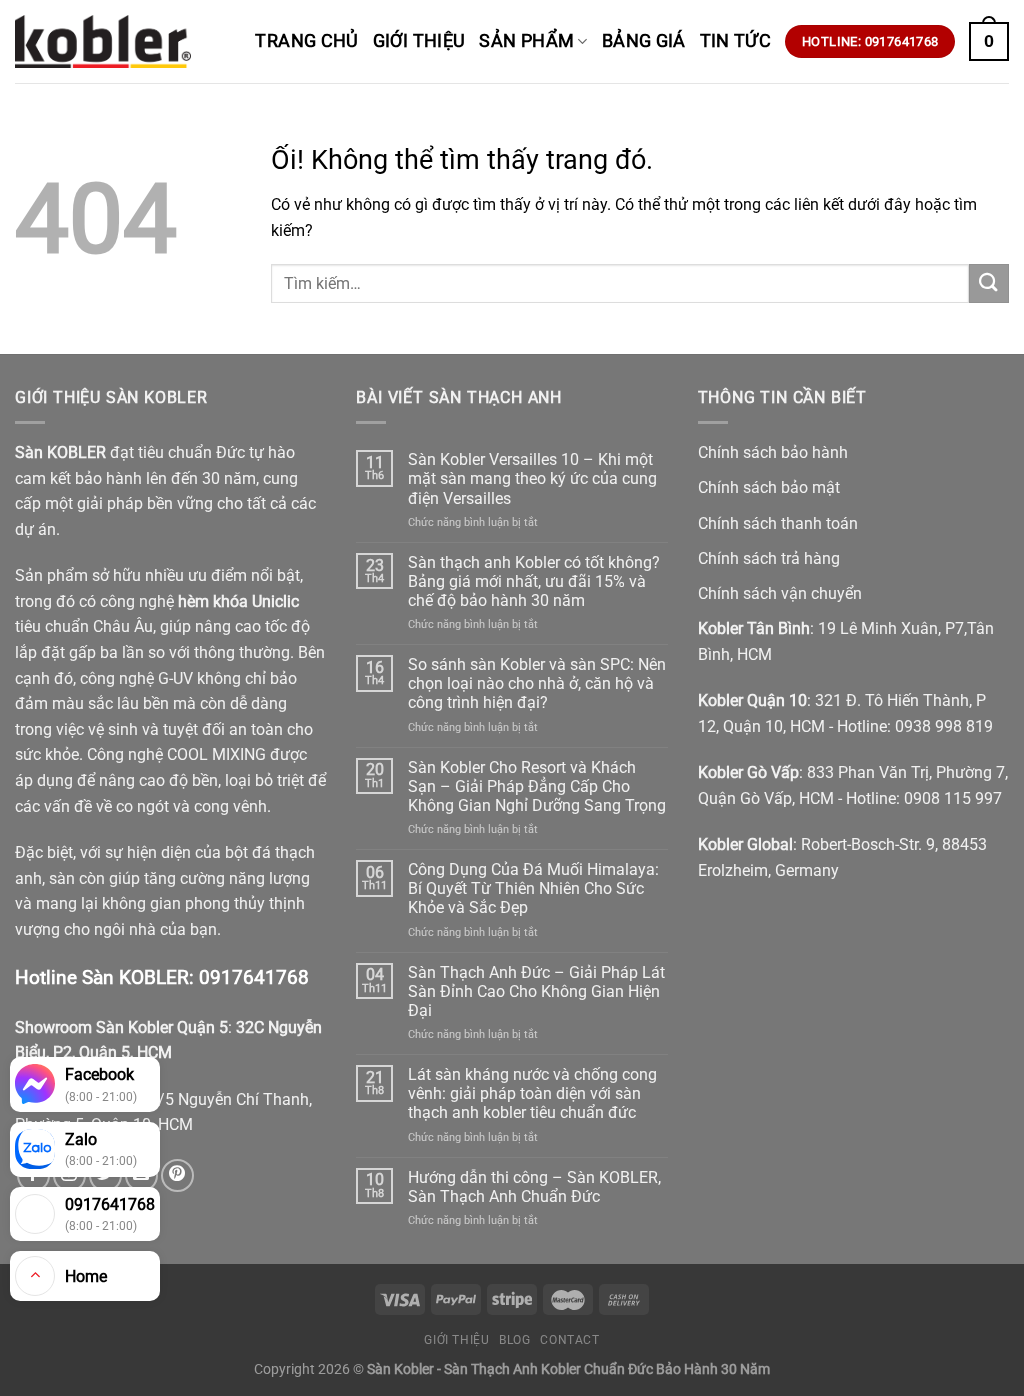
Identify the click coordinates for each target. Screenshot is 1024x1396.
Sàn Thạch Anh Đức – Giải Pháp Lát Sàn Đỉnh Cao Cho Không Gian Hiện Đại (536, 991)
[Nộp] (989, 283)
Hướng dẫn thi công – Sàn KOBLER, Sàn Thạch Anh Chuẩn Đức (534, 1187)
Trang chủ (306, 40)
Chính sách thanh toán (778, 523)
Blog (514, 1340)
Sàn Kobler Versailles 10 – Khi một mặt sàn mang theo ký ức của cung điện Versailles (532, 478)
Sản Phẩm (526, 40)
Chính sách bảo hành (773, 452)
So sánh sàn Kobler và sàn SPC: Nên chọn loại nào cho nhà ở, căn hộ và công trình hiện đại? (537, 683)
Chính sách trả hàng (769, 558)
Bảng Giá (644, 40)
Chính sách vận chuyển (780, 593)
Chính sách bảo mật (769, 487)
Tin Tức (736, 40)
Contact (569, 1340)
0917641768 (254, 977)
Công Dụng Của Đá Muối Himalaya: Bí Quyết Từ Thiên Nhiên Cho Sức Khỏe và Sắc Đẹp (533, 888)
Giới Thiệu (419, 40)
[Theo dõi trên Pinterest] (177, 1175)
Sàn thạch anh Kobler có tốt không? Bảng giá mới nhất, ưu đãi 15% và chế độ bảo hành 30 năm (534, 581)
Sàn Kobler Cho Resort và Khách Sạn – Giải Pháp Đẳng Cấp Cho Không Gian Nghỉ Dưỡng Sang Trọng (537, 786)
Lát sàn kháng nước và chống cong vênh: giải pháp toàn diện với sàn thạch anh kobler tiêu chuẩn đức (532, 1093)
